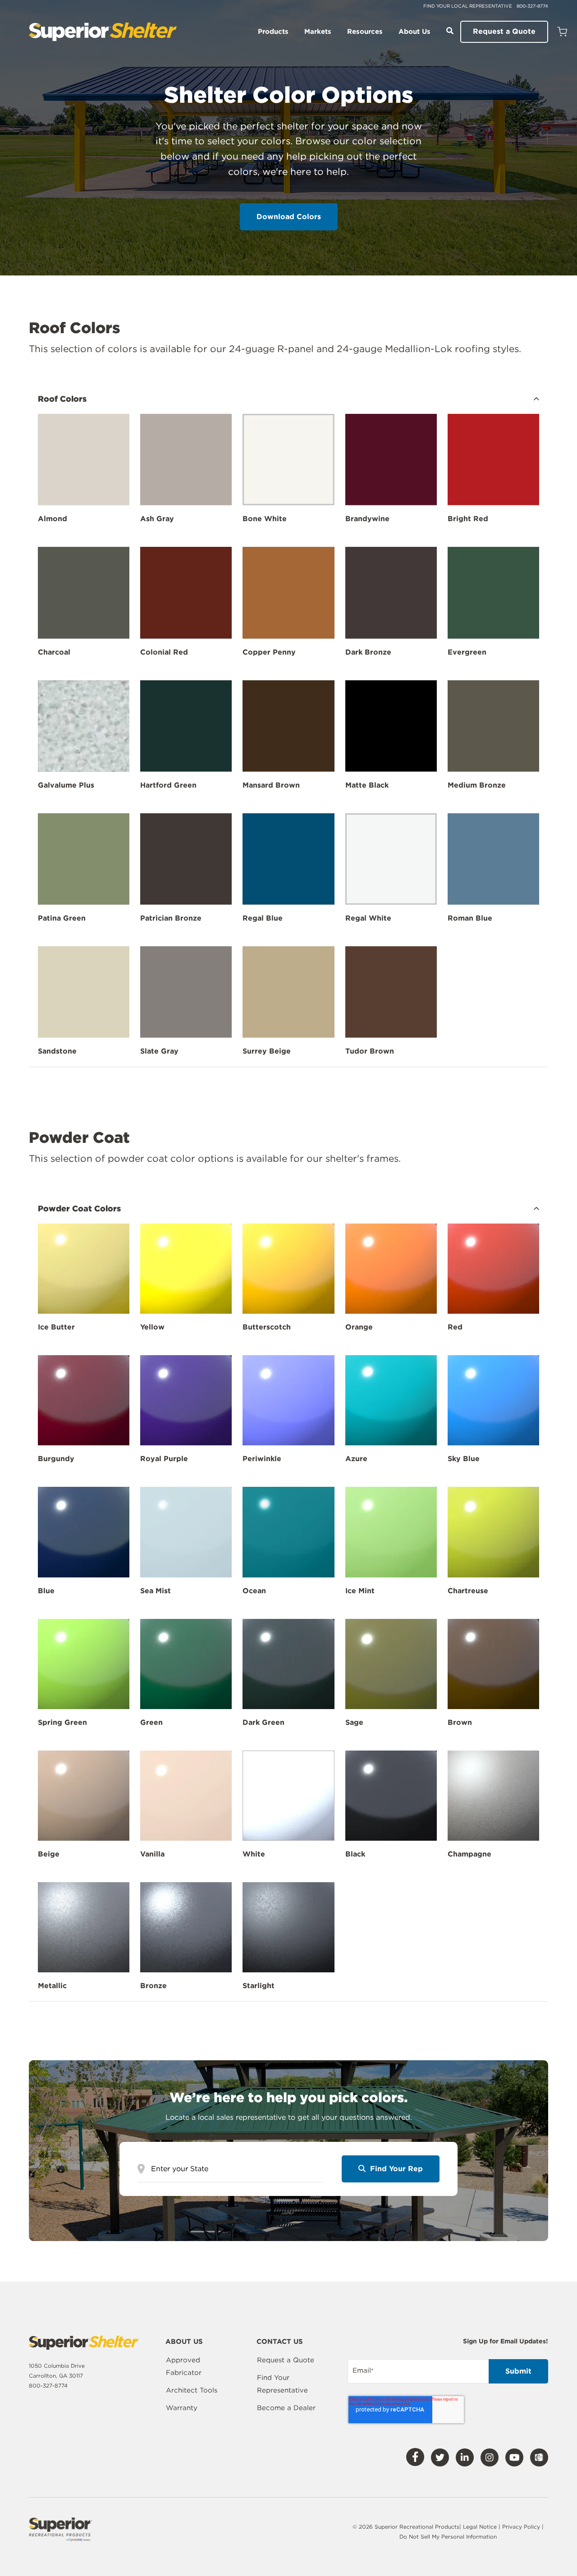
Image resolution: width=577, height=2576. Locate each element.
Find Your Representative (282, 2384)
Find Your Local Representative (468, 6)
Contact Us (280, 2342)
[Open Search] (450, 31)
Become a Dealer (286, 2408)
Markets (318, 32)
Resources (365, 32)
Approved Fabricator (184, 2366)
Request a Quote (504, 31)
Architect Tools (192, 2390)
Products (273, 32)
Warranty (182, 2408)
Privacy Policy (522, 2527)
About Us (414, 32)
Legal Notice (480, 2527)
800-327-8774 (532, 6)
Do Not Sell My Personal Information (448, 2537)
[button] (288, 399)
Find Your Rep (395, 2169)
